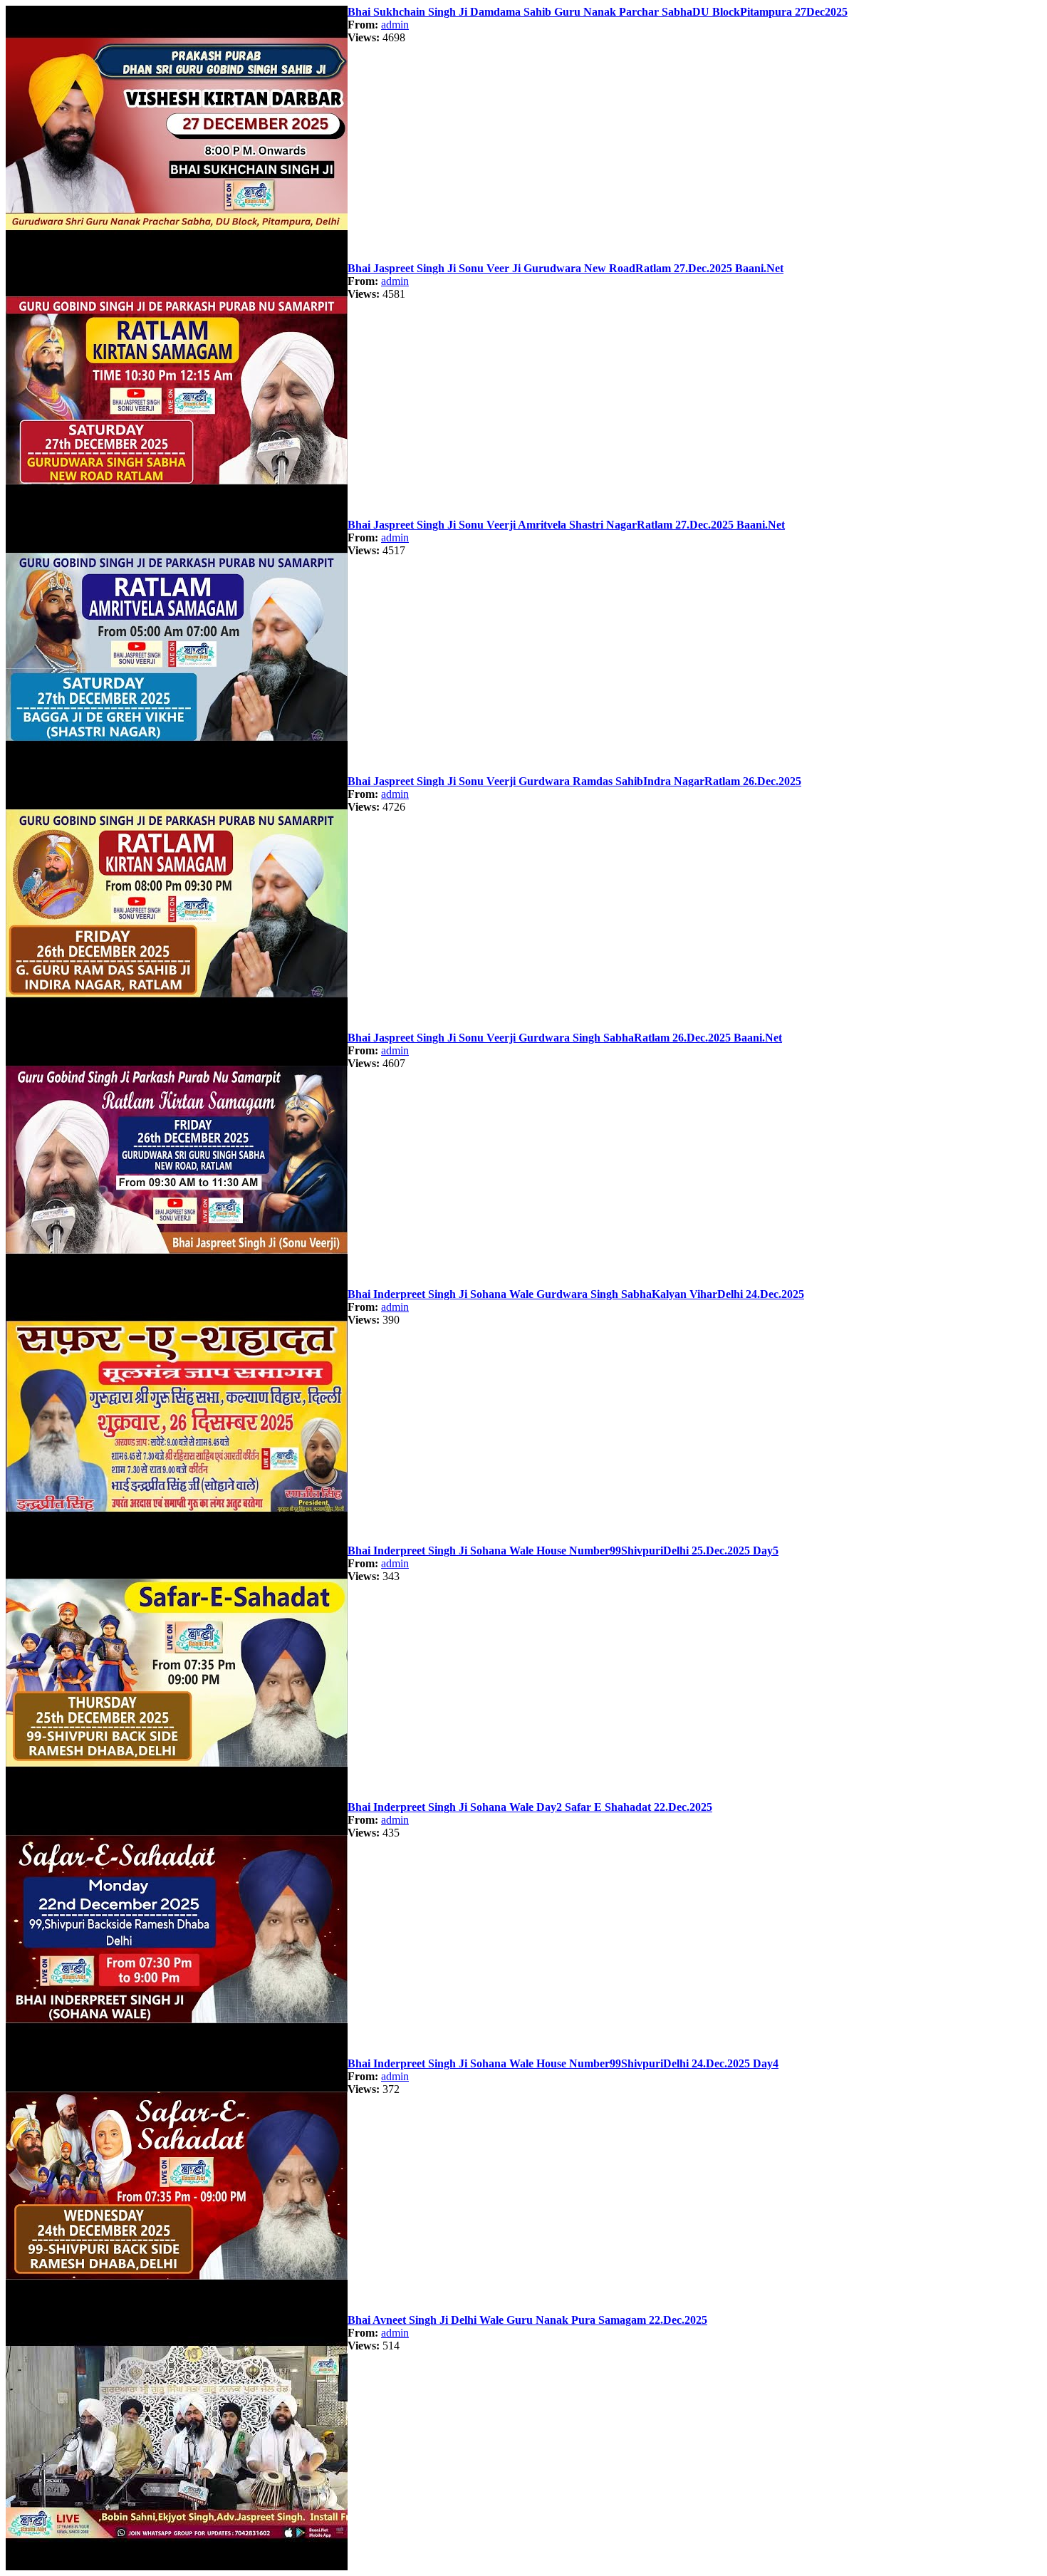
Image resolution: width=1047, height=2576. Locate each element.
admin (395, 25)
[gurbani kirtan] (177, 258)
